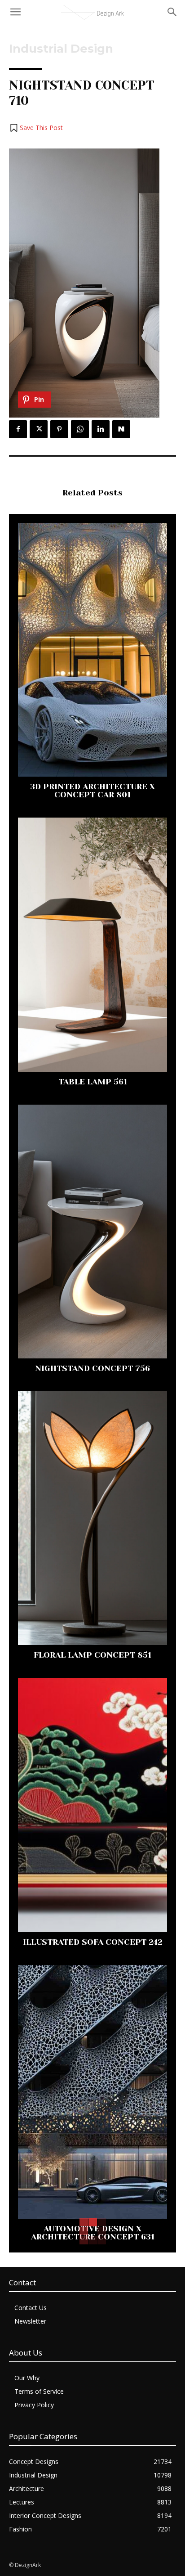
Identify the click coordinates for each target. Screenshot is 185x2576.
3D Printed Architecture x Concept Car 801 (92, 791)
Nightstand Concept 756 (92, 1368)
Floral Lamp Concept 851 (92, 1655)
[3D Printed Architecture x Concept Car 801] (92, 650)
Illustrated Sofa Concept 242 (93, 1942)
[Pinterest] (59, 429)
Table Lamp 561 (93, 1082)
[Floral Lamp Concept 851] (92, 1518)
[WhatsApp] (80, 429)
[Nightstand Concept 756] (92, 1232)
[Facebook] (18, 429)
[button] (36, 128)
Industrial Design (61, 49)
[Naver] (121, 429)
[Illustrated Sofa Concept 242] (92, 1805)
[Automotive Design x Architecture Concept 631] (92, 2092)
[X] (39, 429)
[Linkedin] (101, 429)
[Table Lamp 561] (92, 944)
